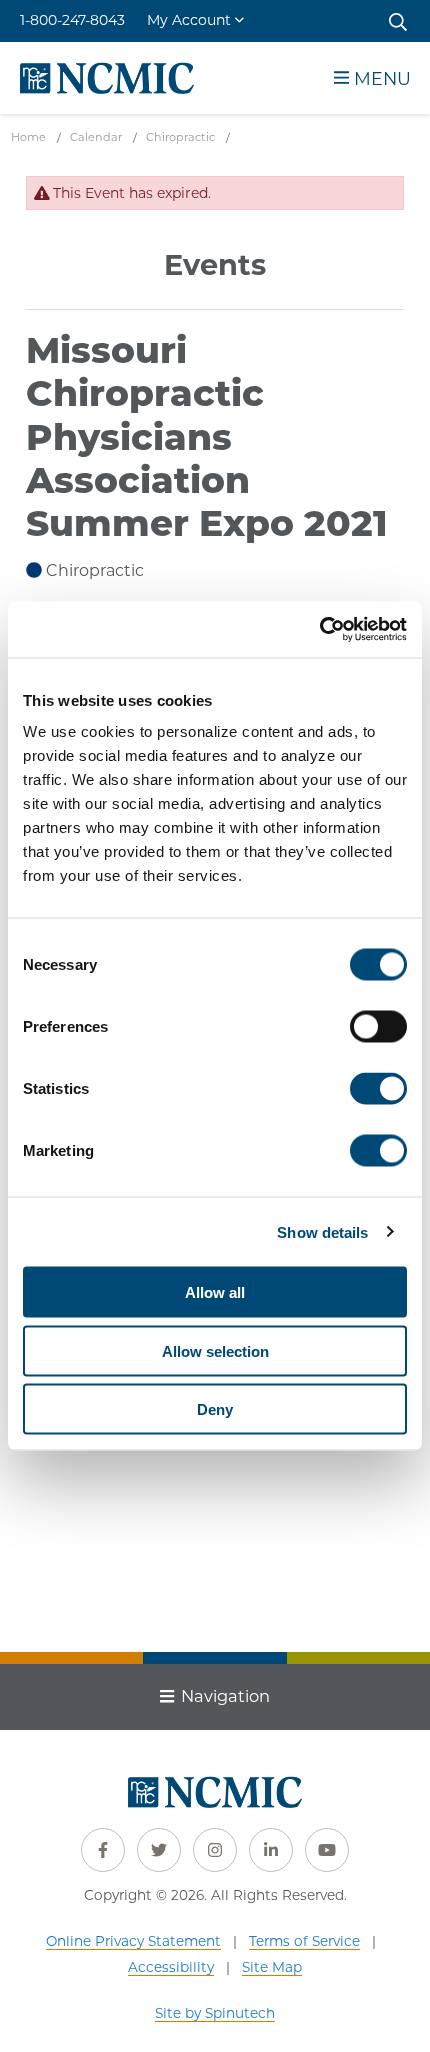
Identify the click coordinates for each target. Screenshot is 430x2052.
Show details (322, 1231)
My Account (189, 20)
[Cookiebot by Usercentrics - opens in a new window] (319, 630)
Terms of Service (304, 1941)
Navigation (225, 1696)
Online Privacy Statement (133, 1941)
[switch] (378, 1027)
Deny (215, 1409)
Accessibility (171, 1967)
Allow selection (215, 1350)
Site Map (272, 1967)
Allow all (215, 1292)
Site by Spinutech (215, 2013)
